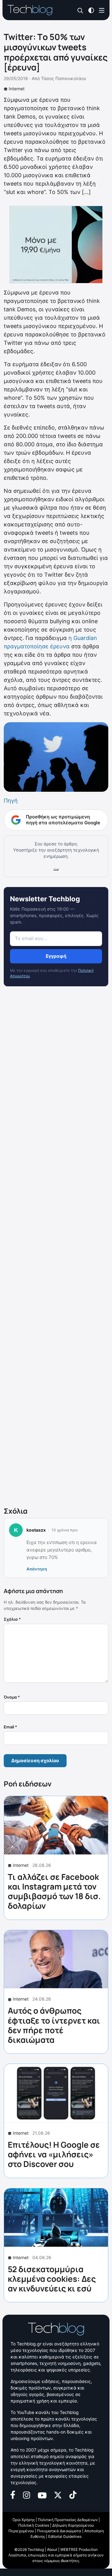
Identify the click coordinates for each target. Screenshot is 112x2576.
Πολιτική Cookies (34, 2525)
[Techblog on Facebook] (13, 2494)
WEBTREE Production (79, 2549)
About (52, 2549)
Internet (17, 89)
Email (10, 1727)
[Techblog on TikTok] (73, 2494)
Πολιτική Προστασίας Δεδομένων (68, 2520)
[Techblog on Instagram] (26, 2494)
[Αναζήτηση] (80, 10)
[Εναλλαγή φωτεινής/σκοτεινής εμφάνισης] (91, 10)
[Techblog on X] (58, 2495)
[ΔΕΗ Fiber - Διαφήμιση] (56, 245)
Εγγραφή (56, 956)
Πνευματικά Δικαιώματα (59, 2531)
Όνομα (12, 1697)
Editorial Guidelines (65, 2536)
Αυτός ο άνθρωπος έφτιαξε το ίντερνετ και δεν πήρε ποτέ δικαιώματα (54, 2025)
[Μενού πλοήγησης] (102, 10)
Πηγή (11, 801)
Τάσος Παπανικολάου (64, 78)
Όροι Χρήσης (24, 2520)
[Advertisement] (56, 1248)
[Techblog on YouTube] (42, 2495)
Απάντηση (37, 1569)
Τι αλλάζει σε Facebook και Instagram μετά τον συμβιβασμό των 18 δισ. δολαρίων (54, 1891)
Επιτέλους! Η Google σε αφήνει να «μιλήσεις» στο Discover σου (54, 2154)
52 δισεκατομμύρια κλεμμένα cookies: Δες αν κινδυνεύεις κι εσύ (52, 2279)
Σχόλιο (12, 1619)
